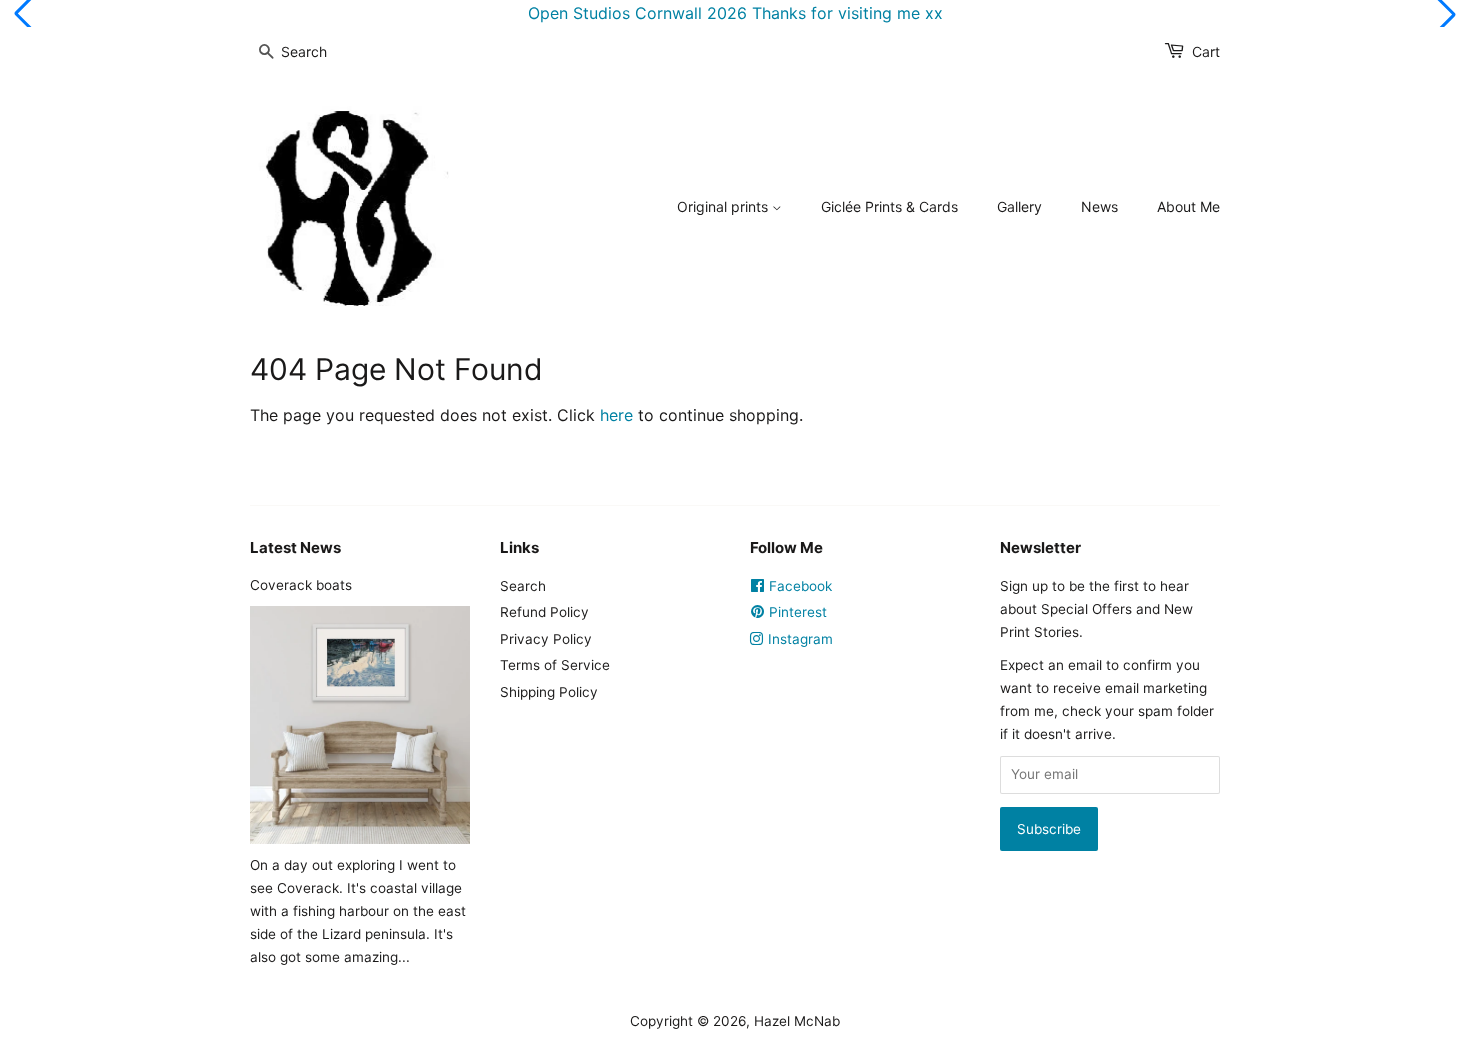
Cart (1206, 51)
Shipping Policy (549, 692)
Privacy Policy (546, 639)
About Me (1188, 206)
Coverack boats (301, 585)
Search (523, 586)
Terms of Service (555, 665)
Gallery (1019, 206)
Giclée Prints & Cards (889, 206)
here (616, 415)
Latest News (295, 547)
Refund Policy (544, 612)
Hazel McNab (797, 1021)
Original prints (724, 206)
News (1099, 206)
